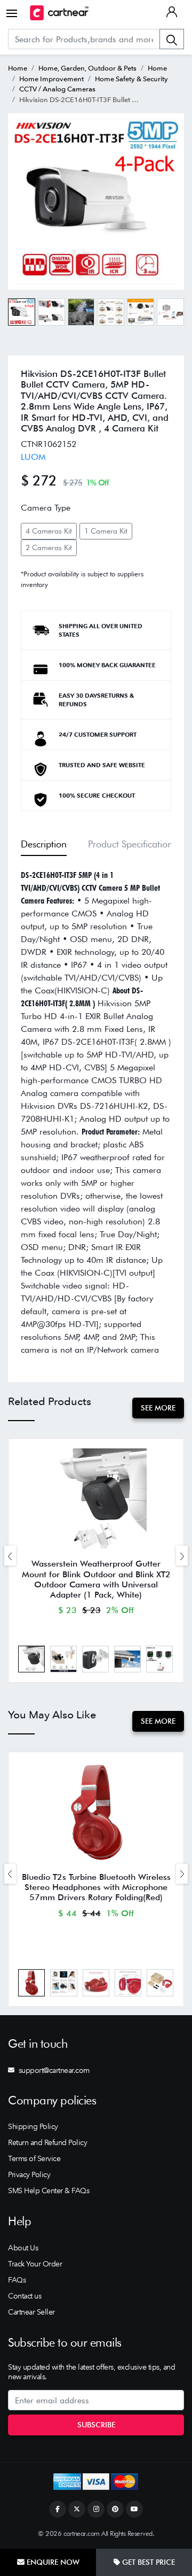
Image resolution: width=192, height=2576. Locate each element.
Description (44, 844)
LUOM (33, 457)
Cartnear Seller (31, 2312)
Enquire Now (52, 2562)
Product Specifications (132, 844)
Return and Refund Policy (47, 2142)
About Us (23, 2248)
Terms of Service (34, 2158)
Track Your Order (35, 2264)
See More (158, 1408)
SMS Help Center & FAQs (49, 2191)
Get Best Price (147, 2562)
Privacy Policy (29, 2174)
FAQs (17, 2280)
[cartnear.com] (59, 13)
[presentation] (10, 1556)
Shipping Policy (33, 2126)
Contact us (25, 2296)
